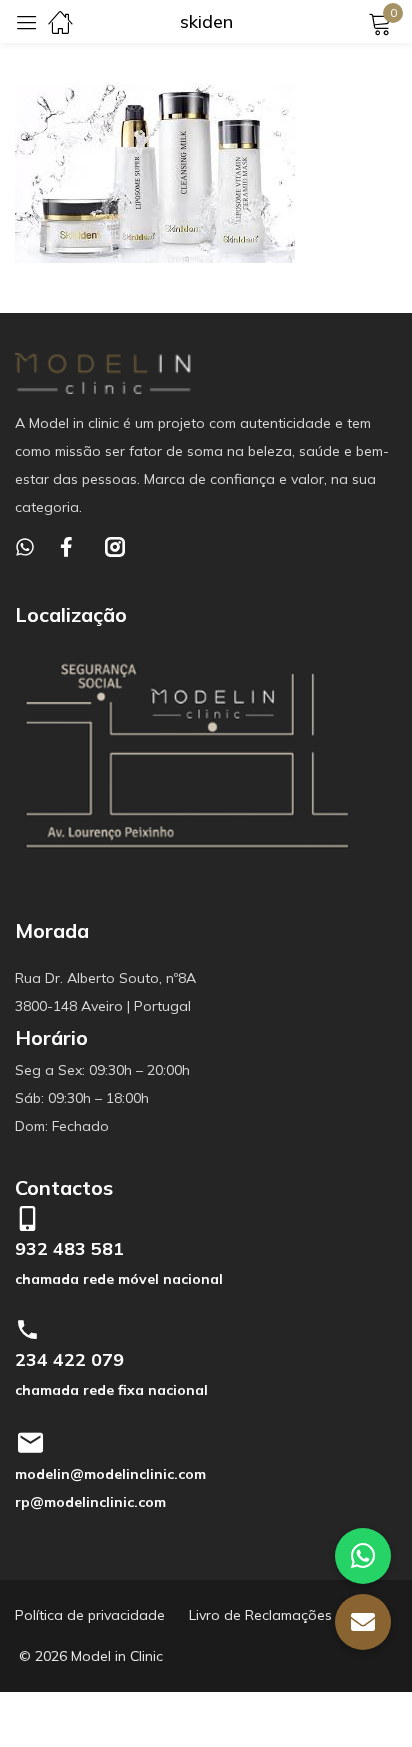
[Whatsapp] (25, 547)
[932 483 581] (27, 1218)
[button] (363, 1622)
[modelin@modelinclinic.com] (30, 1443)
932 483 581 (69, 1248)
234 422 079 (69, 1359)
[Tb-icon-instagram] (115, 547)
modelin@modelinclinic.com (110, 1474)
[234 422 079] (27, 1329)
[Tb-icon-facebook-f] (70, 547)
